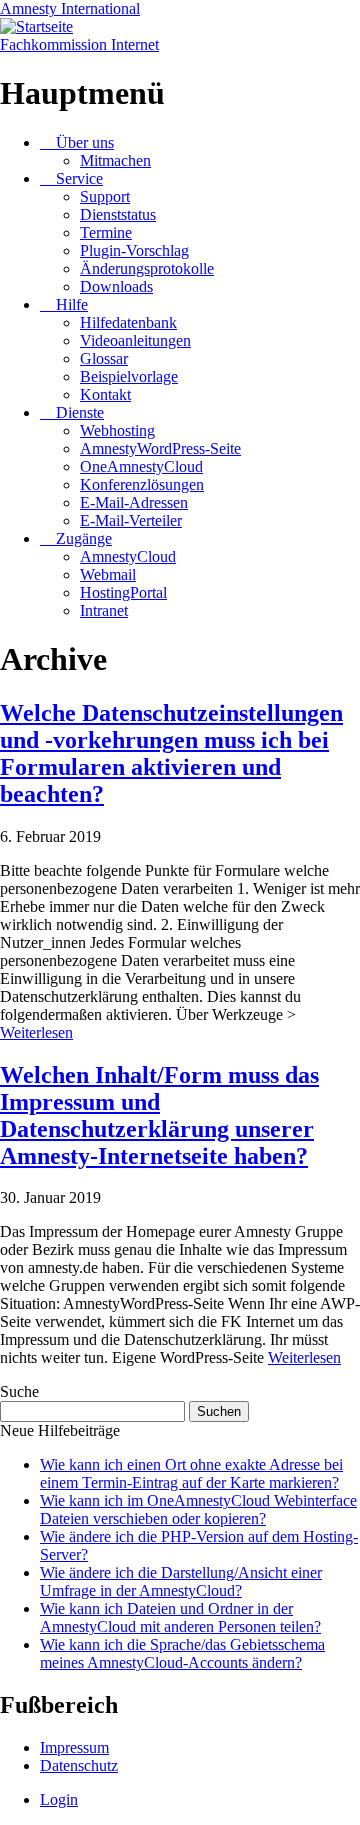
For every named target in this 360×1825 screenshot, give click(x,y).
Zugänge (84, 538)
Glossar (104, 358)
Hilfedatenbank (128, 322)
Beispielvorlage (129, 376)
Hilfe (72, 304)
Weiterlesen (36, 1032)
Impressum (74, 1747)
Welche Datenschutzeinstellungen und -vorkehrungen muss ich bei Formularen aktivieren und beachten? (171, 753)
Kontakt (105, 394)
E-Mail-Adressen (134, 502)
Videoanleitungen (135, 340)
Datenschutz (79, 1765)
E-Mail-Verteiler (131, 520)
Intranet (104, 610)
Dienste (80, 412)
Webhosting (117, 430)
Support (105, 196)
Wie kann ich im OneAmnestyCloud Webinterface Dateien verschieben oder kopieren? (198, 1509)
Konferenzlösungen (142, 484)
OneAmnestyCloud (141, 466)
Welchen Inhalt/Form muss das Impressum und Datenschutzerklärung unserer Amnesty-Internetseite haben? (159, 1115)
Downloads (116, 286)
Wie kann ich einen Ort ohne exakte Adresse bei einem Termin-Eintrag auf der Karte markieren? (191, 1473)
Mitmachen (115, 160)
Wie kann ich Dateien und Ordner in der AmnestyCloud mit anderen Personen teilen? (180, 1617)
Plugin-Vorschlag (134, 250)
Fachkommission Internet (79, 44)
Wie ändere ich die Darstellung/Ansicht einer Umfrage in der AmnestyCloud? (181, 1581)
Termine (106, 232)
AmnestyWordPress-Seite (160, 448)
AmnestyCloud (128, 556)
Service (79, 178)
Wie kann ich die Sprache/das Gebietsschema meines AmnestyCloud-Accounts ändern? (182, 1653)
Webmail (108, 574)
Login (59, 1799)
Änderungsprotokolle (147, 268)
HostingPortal (123, 592)
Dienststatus (118, 214)
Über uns (85, 142)
